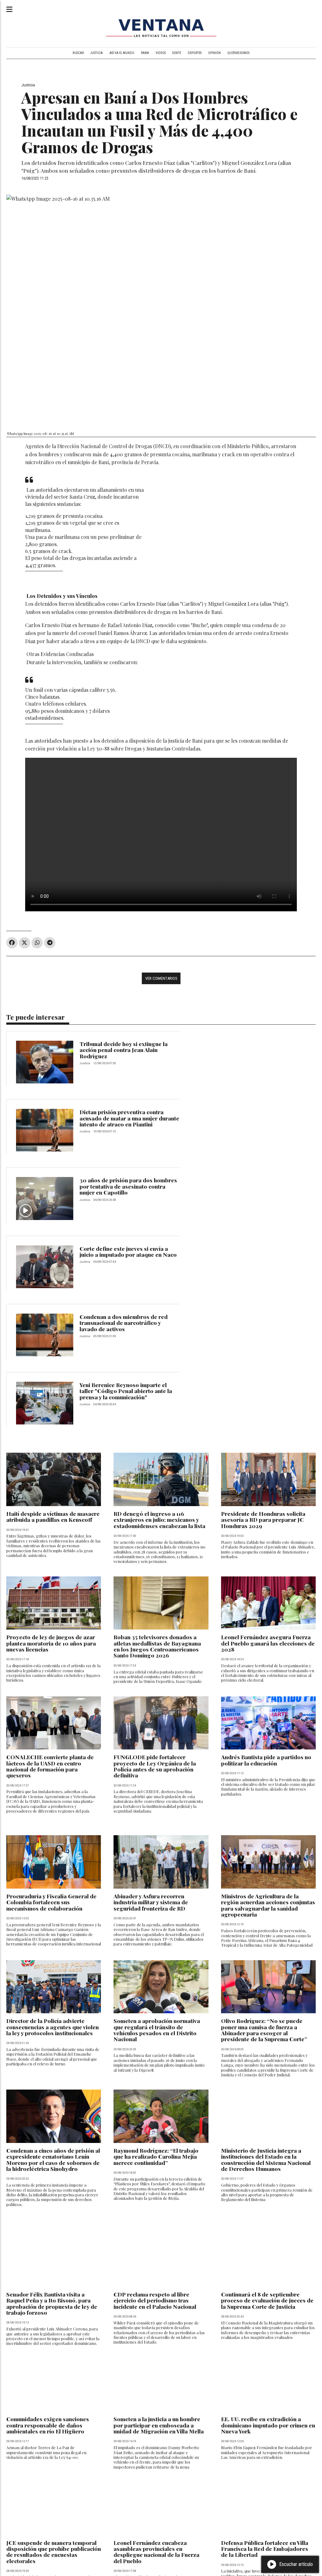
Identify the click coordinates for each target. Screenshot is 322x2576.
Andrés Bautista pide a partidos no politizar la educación (266, 1760)
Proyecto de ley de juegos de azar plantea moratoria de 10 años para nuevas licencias (51, 1643)
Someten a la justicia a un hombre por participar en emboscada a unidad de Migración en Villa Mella (159, 2425)
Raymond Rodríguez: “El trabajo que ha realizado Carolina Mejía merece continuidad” (156, 2156)
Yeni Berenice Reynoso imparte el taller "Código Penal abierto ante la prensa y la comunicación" (126, 1391)
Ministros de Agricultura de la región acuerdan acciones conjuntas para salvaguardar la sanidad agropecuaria (268, 1905)
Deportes (195, 53)
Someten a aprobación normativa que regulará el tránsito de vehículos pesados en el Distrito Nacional (157, 2030)
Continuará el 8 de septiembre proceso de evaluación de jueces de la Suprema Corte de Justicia (267, 2300)
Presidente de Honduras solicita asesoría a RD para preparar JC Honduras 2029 (263, 1520)
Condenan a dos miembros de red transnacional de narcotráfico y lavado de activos (124, 1323)
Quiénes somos (238, 53)
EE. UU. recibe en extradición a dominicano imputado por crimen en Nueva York (268, 2425)
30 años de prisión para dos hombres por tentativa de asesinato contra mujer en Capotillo (128, 1186)
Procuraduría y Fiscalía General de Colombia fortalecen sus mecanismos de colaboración (51, 1902)
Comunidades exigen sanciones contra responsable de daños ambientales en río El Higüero (48, 2425)
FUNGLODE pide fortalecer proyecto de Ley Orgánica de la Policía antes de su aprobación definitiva (155, 1766)
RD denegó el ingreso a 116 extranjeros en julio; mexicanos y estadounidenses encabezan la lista (159, 1520)
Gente (177, 53)
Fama (145, 53)
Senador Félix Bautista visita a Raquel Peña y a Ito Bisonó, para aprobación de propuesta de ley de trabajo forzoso (52, 2303)
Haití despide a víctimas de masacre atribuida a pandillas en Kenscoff (53, 1516)
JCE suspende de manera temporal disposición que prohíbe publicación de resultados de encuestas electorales (54, 2552)
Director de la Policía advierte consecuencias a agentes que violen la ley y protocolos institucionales (53, 2027)
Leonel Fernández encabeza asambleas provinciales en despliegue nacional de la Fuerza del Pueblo (156, 2552)
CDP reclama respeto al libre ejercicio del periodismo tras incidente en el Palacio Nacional (155, 2300)
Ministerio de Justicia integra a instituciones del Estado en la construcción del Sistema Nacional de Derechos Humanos (266, 2159)
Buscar (78, 53)
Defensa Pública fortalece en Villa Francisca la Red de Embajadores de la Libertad (265, 2549)
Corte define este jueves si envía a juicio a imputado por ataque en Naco (128, 1251)
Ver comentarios (161, 978)
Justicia (97, 53)
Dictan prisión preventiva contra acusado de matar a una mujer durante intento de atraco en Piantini (129, 1118)
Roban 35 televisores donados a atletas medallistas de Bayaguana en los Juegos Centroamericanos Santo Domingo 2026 (157, 1646)
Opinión (214, 53)
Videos (161, 53)
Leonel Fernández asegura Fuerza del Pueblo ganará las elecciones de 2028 (268, 1643)
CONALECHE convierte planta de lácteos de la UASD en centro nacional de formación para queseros (50, 1766)
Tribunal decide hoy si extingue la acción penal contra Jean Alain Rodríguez (124, 1050)
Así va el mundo (122, 53)
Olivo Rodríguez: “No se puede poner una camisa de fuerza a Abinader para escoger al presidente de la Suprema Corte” (264, 2030)
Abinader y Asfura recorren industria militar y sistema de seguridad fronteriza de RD (151, 1902)
